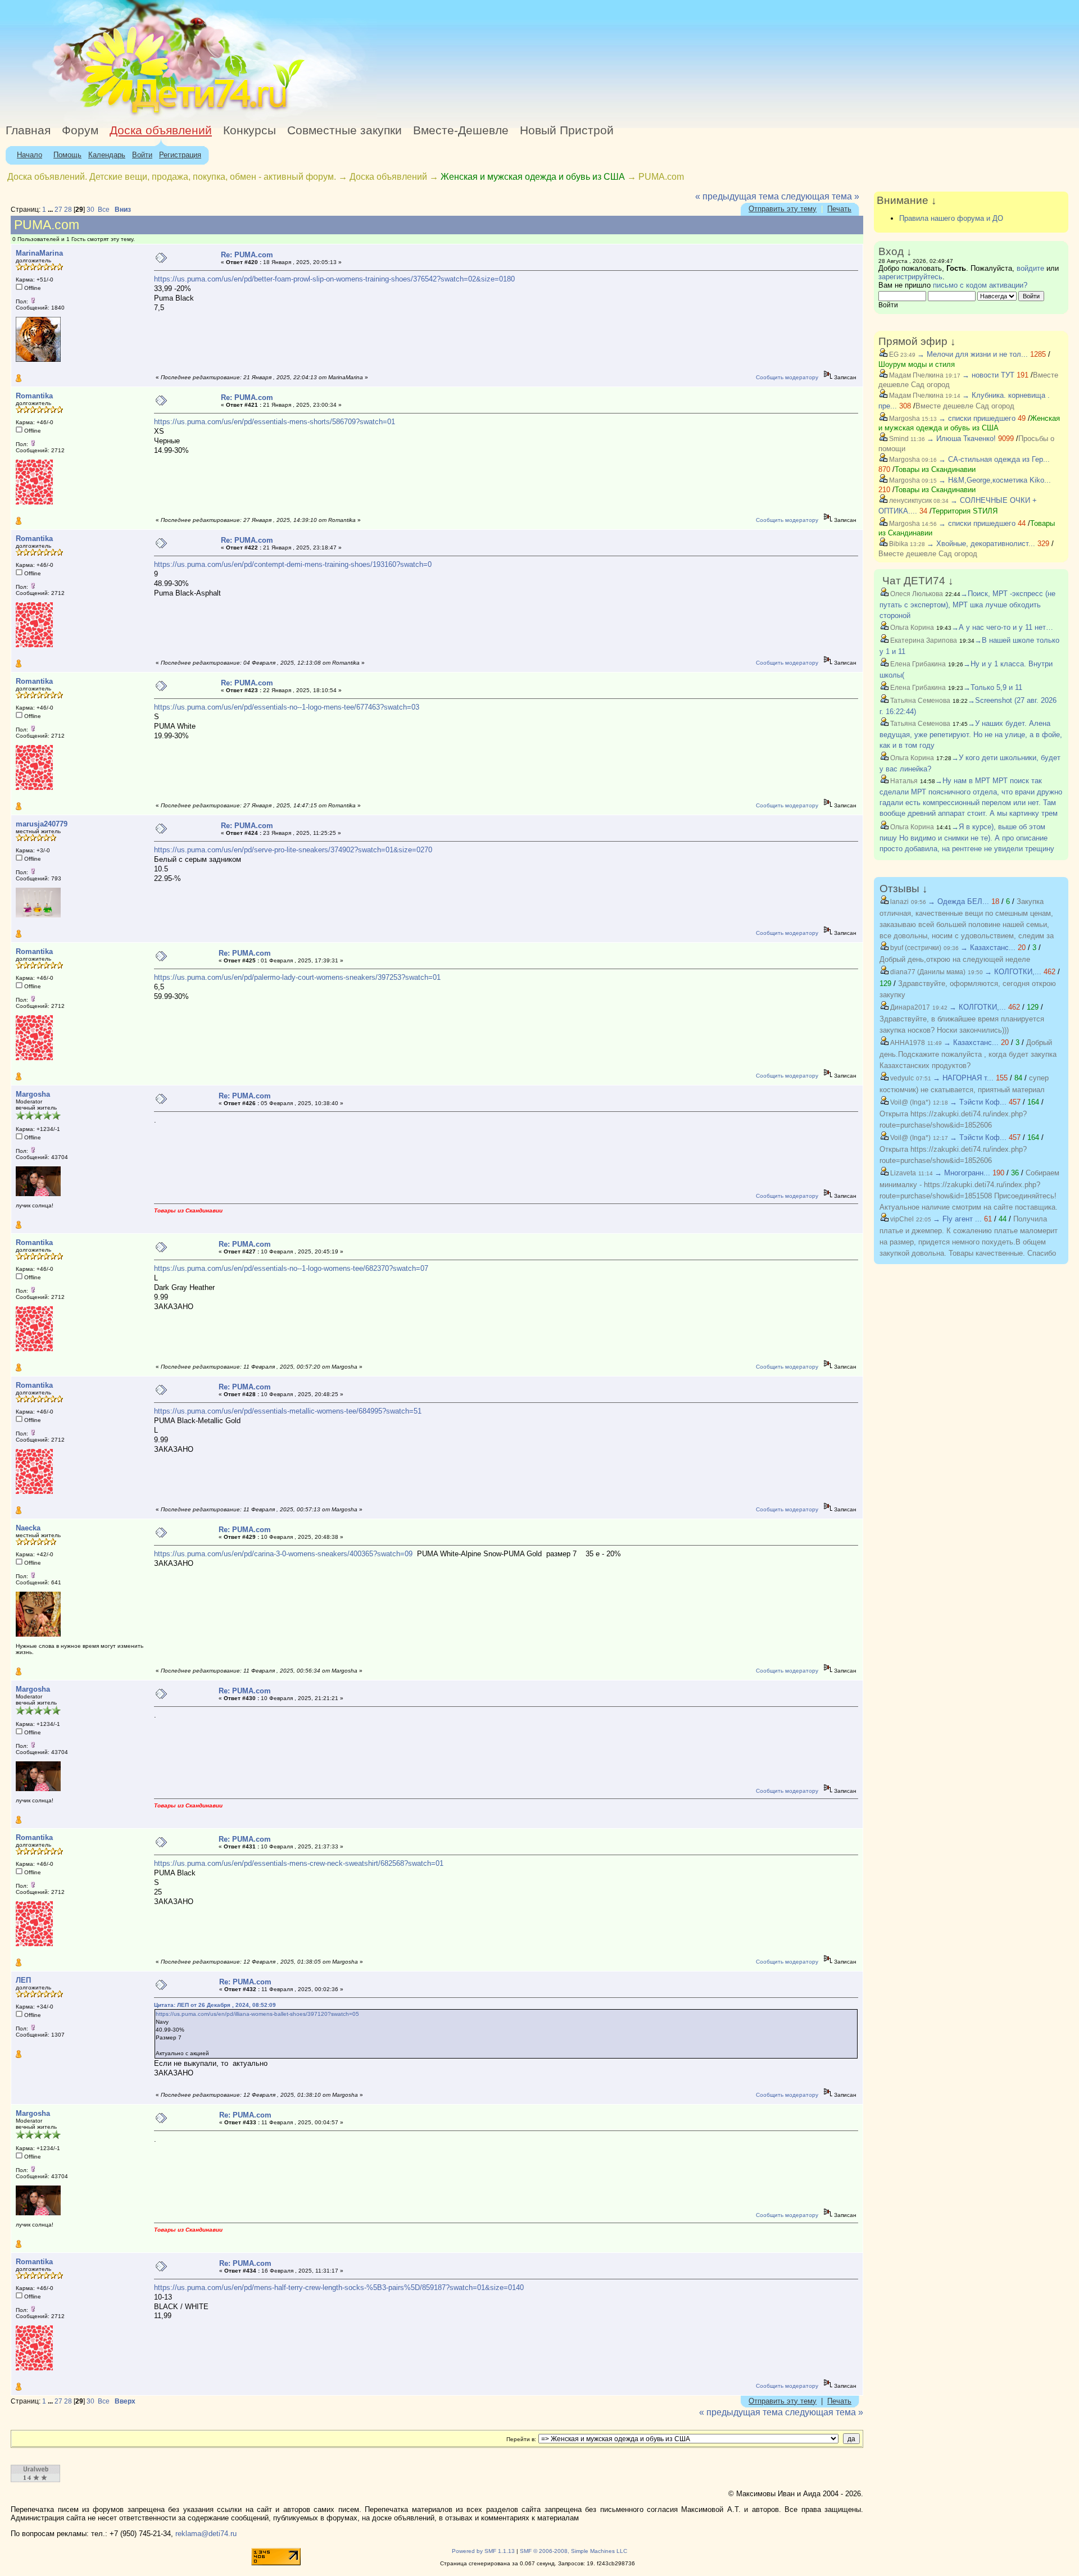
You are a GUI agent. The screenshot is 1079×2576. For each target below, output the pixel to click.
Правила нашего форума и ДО (951, 218)
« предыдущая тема (737, 196)
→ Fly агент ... (957, 1219)
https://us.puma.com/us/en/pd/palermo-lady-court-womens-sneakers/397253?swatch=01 (297, 977)
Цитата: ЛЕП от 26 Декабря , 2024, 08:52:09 (215, 2005)
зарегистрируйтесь (910, 277)
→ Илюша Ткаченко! (961, 439)
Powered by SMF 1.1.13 (483, 2551)
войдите (1030, 268)
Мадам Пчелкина (915, 375)
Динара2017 (909, 1007)
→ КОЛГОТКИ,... (1013, 972)
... (51, 210)
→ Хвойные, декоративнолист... (981, 544)
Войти (142, 155)
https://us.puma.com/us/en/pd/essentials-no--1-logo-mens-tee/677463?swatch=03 (287, 707)
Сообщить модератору (787, 377)
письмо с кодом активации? (980, 285)
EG (893, 355)
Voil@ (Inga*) (910, 1102)
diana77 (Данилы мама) (927, 972)
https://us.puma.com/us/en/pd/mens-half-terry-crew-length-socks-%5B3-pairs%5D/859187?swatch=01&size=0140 (339, 2287)
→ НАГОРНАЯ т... (963, 1078)
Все (104, 210)
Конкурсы (250, 130)
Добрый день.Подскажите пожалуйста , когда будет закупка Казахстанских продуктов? (968, 1054)
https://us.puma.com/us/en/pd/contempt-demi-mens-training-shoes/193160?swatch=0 (293, 564)
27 (58, 210)
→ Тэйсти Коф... (978, 1102)
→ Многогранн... (962, 1173)
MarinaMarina (39, 253)
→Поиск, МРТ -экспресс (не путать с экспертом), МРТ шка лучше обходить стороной (967, 605)
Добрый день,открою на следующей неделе (955, 959)
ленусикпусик (910, 501)
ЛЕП (23, 1980)
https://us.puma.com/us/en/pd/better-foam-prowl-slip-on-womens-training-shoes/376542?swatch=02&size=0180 (334, 279)
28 (68, 210)
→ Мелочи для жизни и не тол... (973, 354)
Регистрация (180, 155)
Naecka (28, 1528)
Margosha (33, 1094)
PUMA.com (661, 177)
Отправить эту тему (783, 209)
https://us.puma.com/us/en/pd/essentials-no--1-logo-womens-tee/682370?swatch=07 (291, 1268)
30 (90, 210)
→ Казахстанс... (988, 948)
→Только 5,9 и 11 (993, 687)
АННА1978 (907, 1043)
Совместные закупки (344, 130)
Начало (30, 155)
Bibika (898, 544)
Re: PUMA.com (247, 255)
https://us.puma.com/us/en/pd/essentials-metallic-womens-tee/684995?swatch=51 (288, 1411)
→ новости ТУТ (988, 375)
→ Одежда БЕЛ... (958, 901)
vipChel (901, 1219)
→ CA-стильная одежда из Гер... (994, 459)
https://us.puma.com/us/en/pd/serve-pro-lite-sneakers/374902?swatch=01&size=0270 (293, 850)
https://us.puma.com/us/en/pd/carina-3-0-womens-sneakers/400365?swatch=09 (283, 1554)
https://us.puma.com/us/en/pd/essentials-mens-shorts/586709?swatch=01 (275, 422)
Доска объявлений (161, 130)
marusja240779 (42, 824)
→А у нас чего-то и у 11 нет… (1002, 627)
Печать (839, 209)
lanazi (899, 902)
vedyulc (901, 1078)
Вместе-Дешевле (461, 130)
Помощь (67, 155)
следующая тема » (820, 196)
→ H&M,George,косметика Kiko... (995, 480)
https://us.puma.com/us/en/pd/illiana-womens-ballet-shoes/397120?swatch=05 (257, 2014)
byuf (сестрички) (915, 948)
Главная (28, 130)
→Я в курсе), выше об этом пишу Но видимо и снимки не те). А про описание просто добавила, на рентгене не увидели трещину (967, 838)
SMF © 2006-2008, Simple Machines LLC (573, 2551)
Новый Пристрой (567, 130)
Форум (80, 130)
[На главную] (103, 115)
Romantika (34, 396)
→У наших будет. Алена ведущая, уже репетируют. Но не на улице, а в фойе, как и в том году (971, 734)
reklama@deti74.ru (206, 2534)
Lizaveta (902, 1173)
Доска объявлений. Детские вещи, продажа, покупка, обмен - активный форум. (172, 177)
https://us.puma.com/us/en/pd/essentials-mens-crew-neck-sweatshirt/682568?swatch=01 (299, 1863)
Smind (898, 439)
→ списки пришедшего (977, 418)
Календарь (107, 155)
